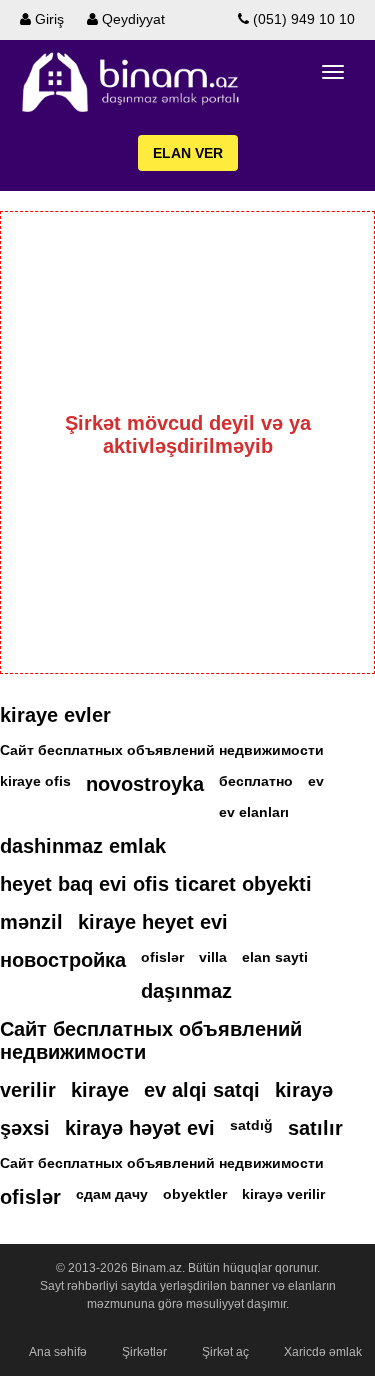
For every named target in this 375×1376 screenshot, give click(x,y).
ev (316, 781)
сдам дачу (112, 1194)
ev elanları (254, 812)
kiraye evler (55, 715)
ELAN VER (188, 153)
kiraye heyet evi (153, 922)
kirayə (304, 1090)
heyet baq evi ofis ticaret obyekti (156, 884)
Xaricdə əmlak (323, 1352)
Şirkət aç (225, 1352)
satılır (315, 1128)
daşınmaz (186, 991)
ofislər (162, 957)
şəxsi (25, 1128)
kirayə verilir (283, 1194)
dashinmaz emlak (83, 846)
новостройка (63, 960)
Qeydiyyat (131, 19)
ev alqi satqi (202, 1090)
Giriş (47, 19)
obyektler (195, 1194)
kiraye (100, 1090)
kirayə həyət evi (140, 1128)
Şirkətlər (144, 1352)
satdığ (251, 1125)
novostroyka (145, 784)
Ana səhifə (58, 1352)
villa (213, 957)
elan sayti (275, 957)
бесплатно (256, 781)
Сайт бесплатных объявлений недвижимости (162, 750)
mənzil (31, 922)
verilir (28, 1090)
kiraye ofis (35, 781)
